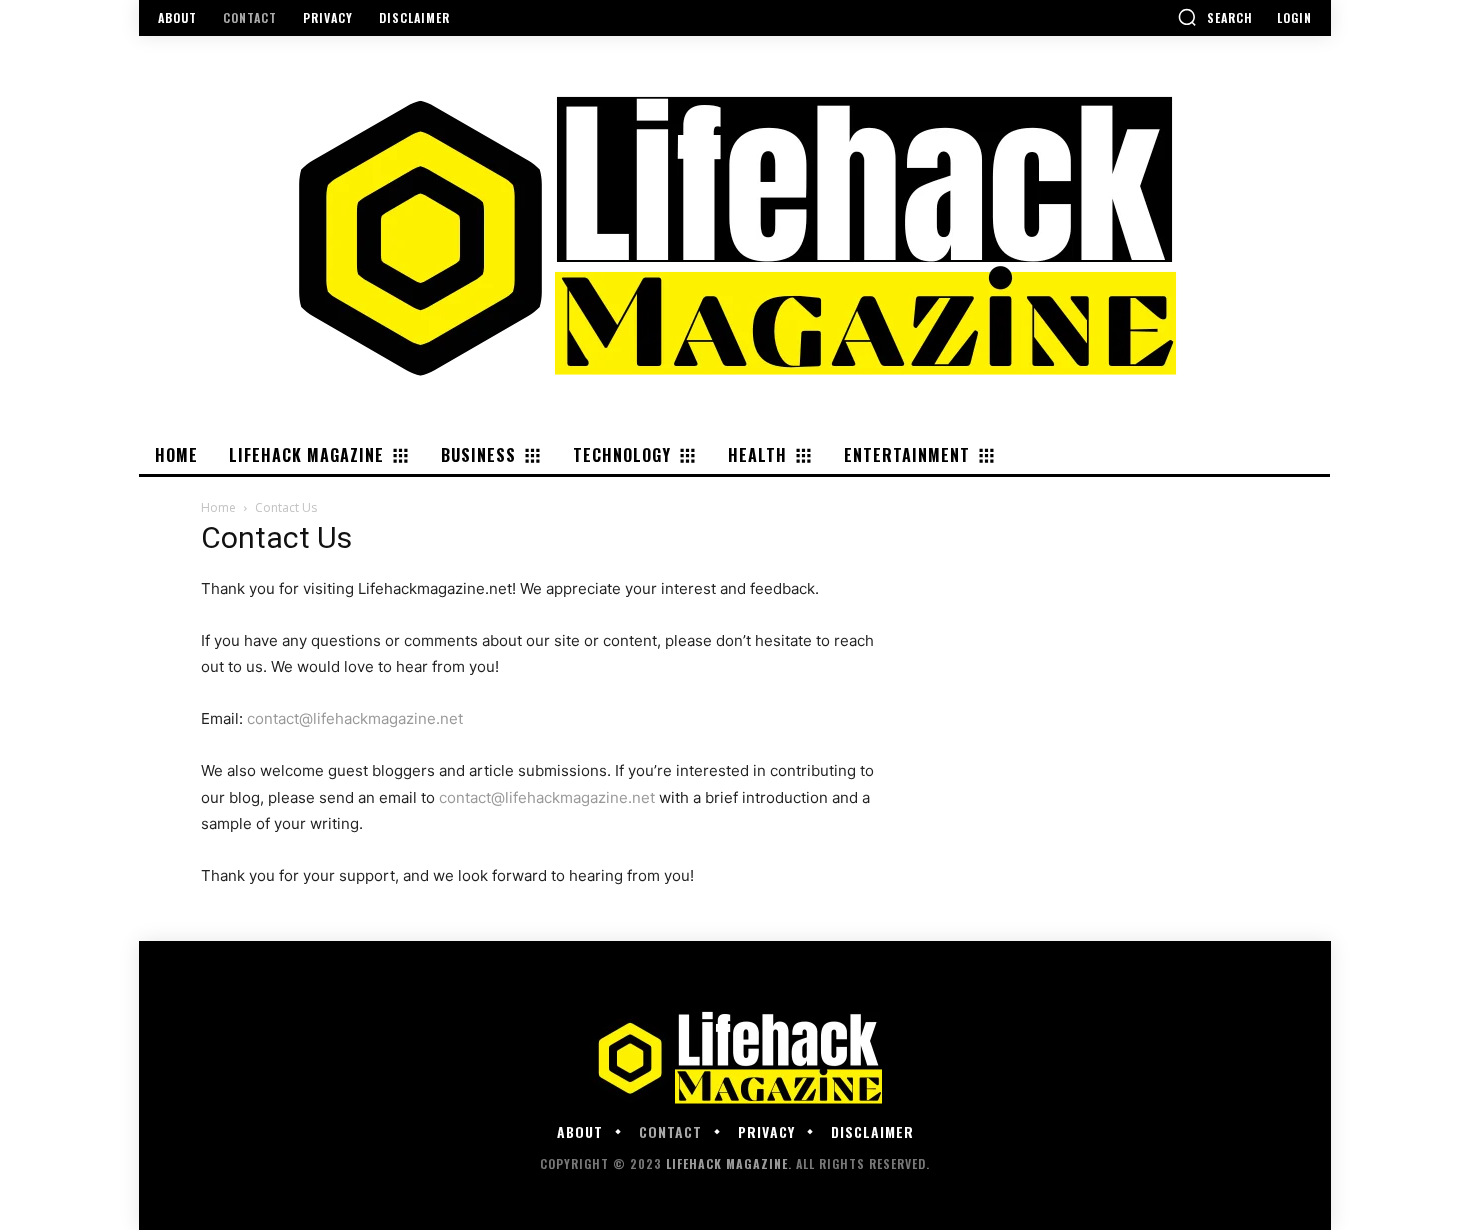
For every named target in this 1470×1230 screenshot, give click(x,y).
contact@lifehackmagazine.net (355, 718)
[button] (1215, 17)
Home (218, 507)
